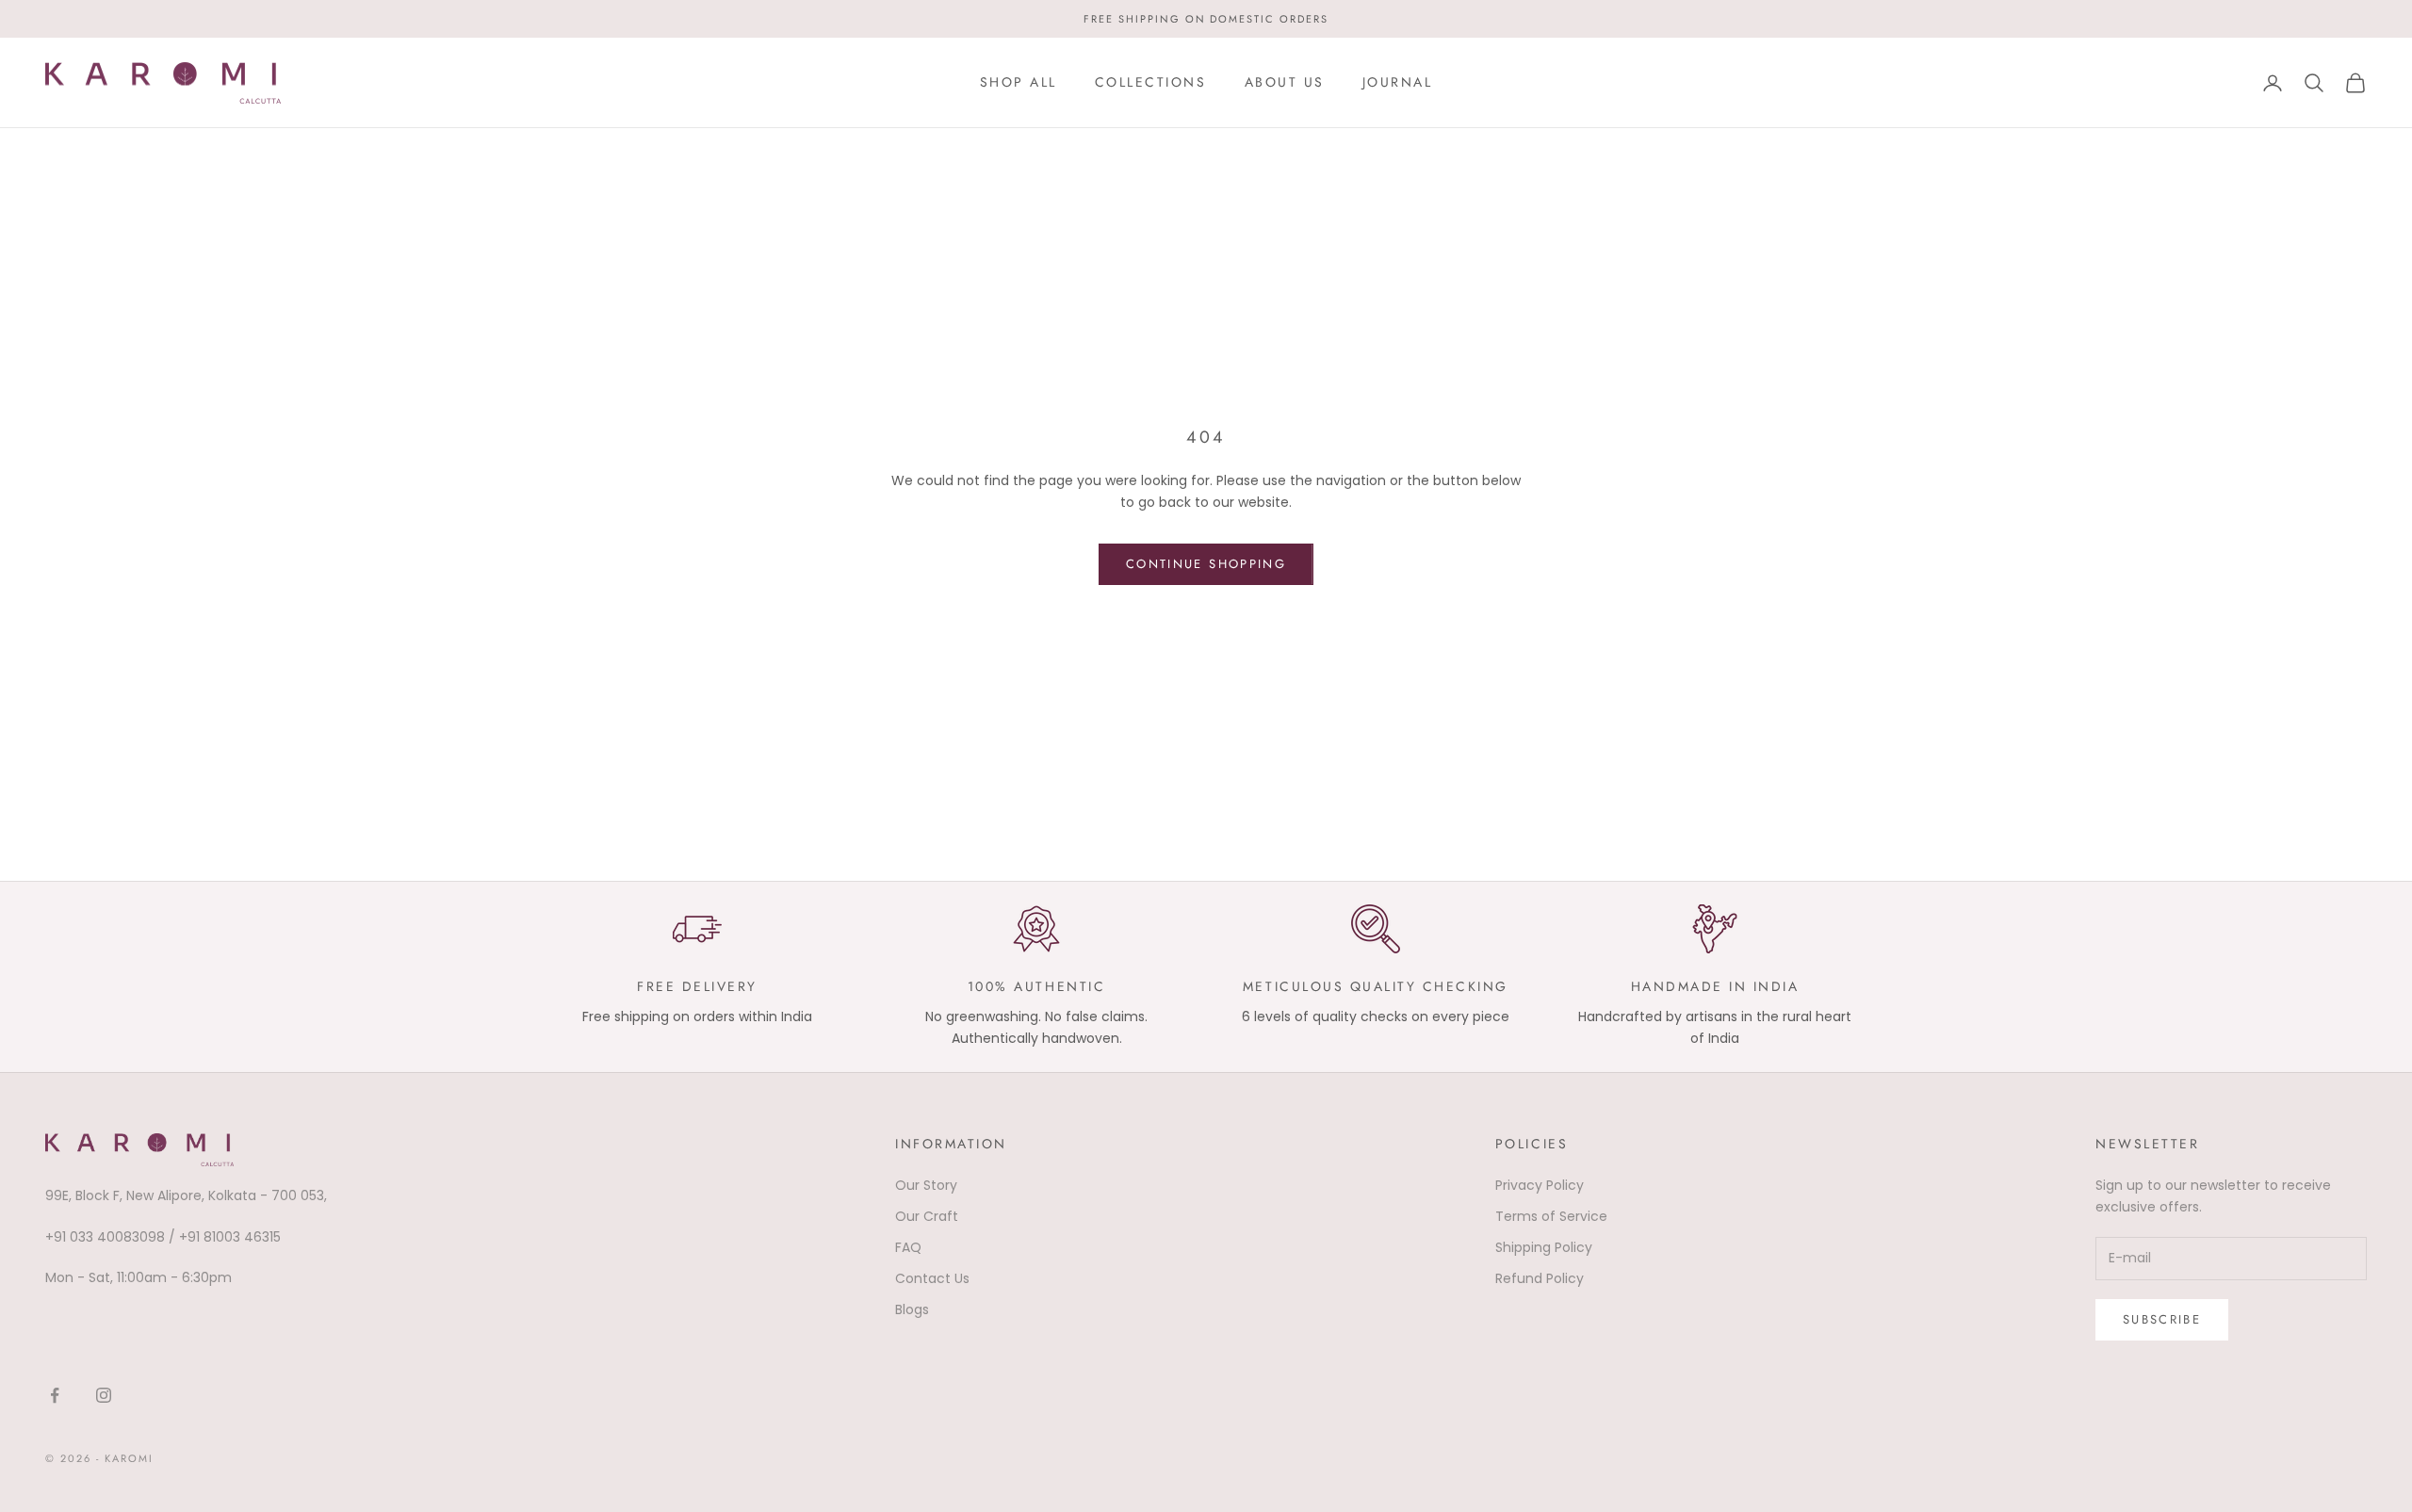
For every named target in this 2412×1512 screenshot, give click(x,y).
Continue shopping (1206, 564)
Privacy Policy (1540, 1185)
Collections (1151, 82)
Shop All (1019, 82)
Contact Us (932, 1278)
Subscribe (2162, 1319)
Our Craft (927, 1216)
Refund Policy (1540, 1278)
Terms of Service (1551, 1216)
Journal (1398, 82)
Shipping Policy (1544, 1247)
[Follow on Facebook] (55, 1395)
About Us (1285, 82)
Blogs (912, 1309)
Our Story (926, 1185)
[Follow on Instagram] (104, 1395)
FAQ (908, 1247)
